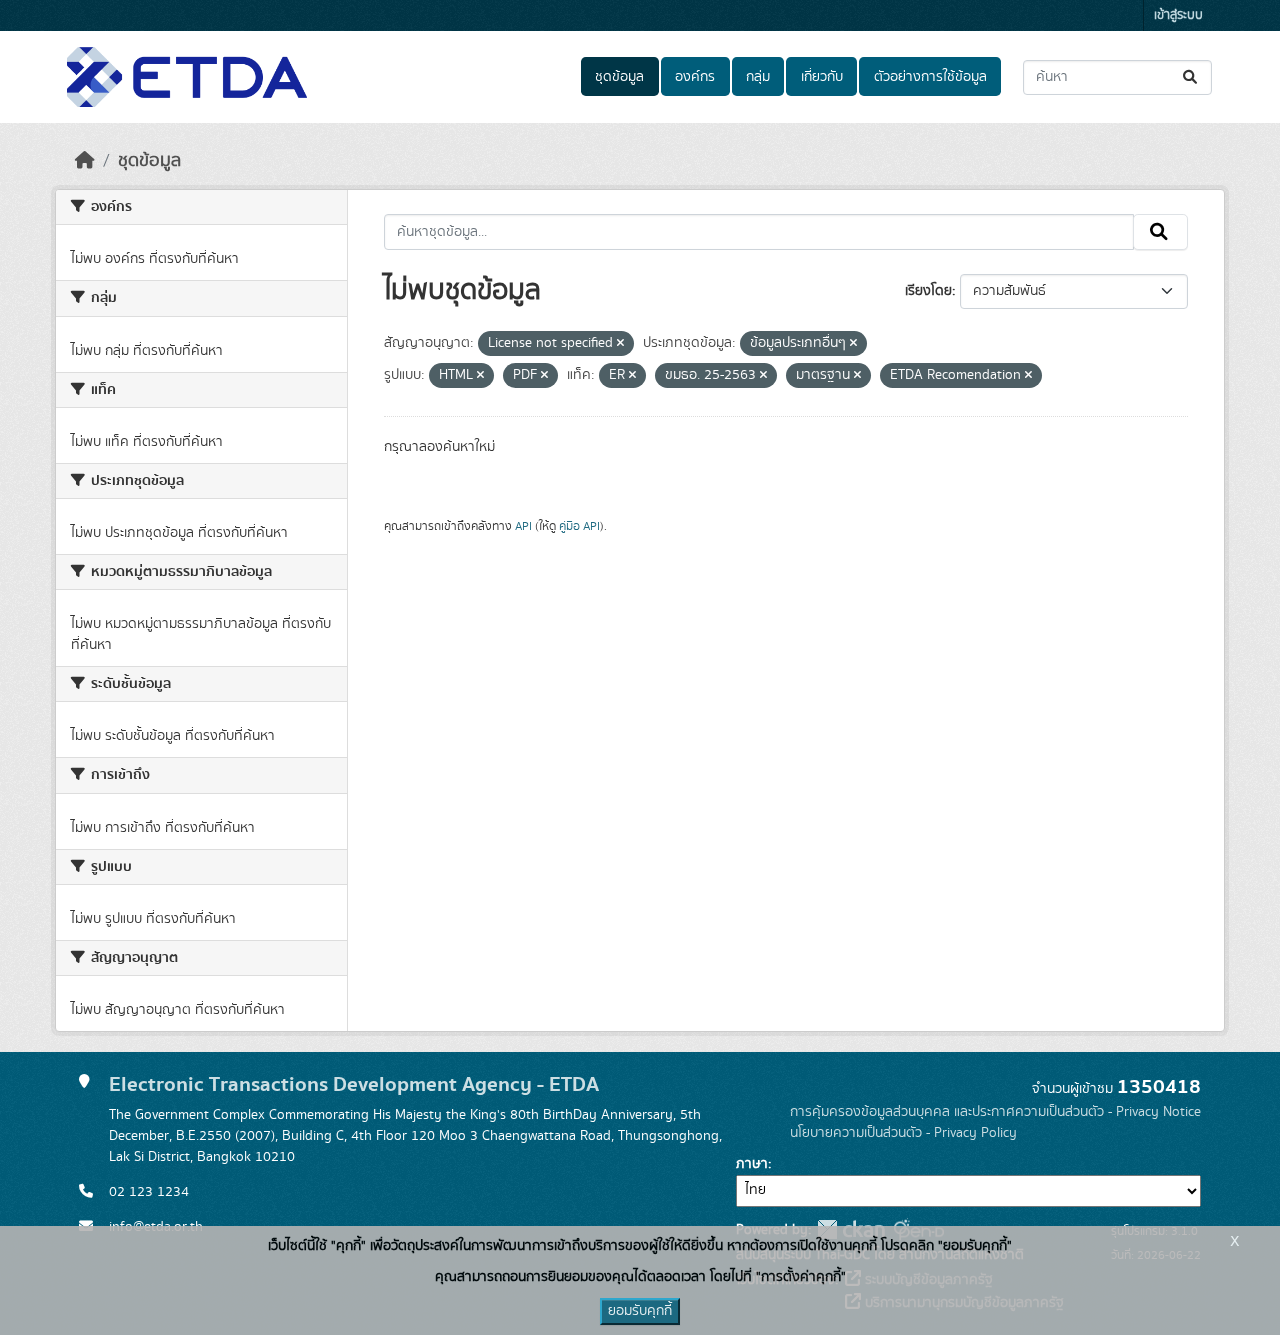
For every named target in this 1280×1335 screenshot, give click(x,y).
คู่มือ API (579, 526)
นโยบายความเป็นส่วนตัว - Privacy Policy (903, 1133)
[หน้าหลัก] (85, 161)
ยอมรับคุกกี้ (640, 1311)
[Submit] (1191, 77)
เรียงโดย (928, 291)
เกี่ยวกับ (822, 77)
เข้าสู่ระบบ (1178, 15)
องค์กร (695, 77)
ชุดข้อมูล (619, 77)
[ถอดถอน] (620, 344)
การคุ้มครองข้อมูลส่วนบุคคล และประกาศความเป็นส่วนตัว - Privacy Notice (995, 1112)
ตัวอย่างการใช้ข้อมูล (930, 77)
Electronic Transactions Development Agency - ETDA (354, 1084)
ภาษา (752, 1164)
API (523, 526)
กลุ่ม (758, 77)
